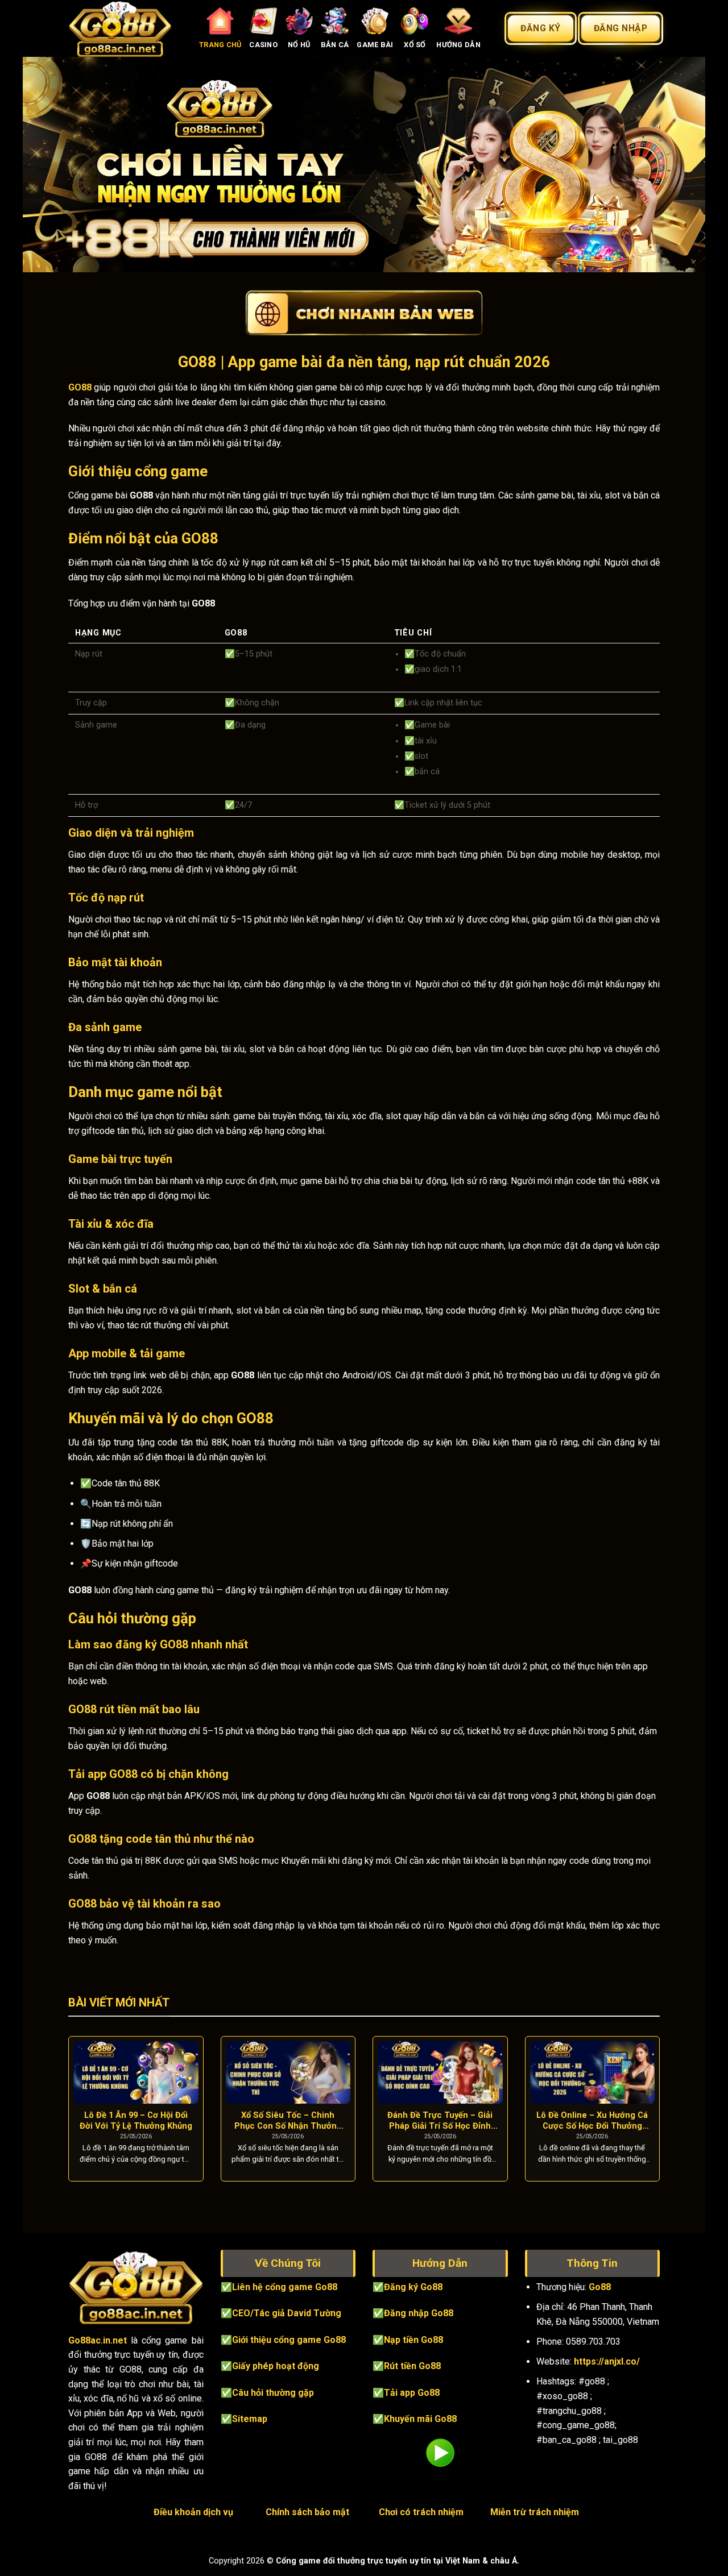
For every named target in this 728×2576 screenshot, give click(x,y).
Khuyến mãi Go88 (420, 2419)
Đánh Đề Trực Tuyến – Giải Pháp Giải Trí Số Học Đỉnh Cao (440, 2121)
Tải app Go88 (412, 2393)
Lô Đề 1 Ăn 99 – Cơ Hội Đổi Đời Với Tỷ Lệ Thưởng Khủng (136, 2120)
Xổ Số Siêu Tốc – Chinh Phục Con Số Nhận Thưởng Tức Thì (288, 2121)
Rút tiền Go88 (412, 2366)
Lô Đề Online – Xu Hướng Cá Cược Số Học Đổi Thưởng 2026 (592, 2121)
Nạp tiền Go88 (413, 2340)
